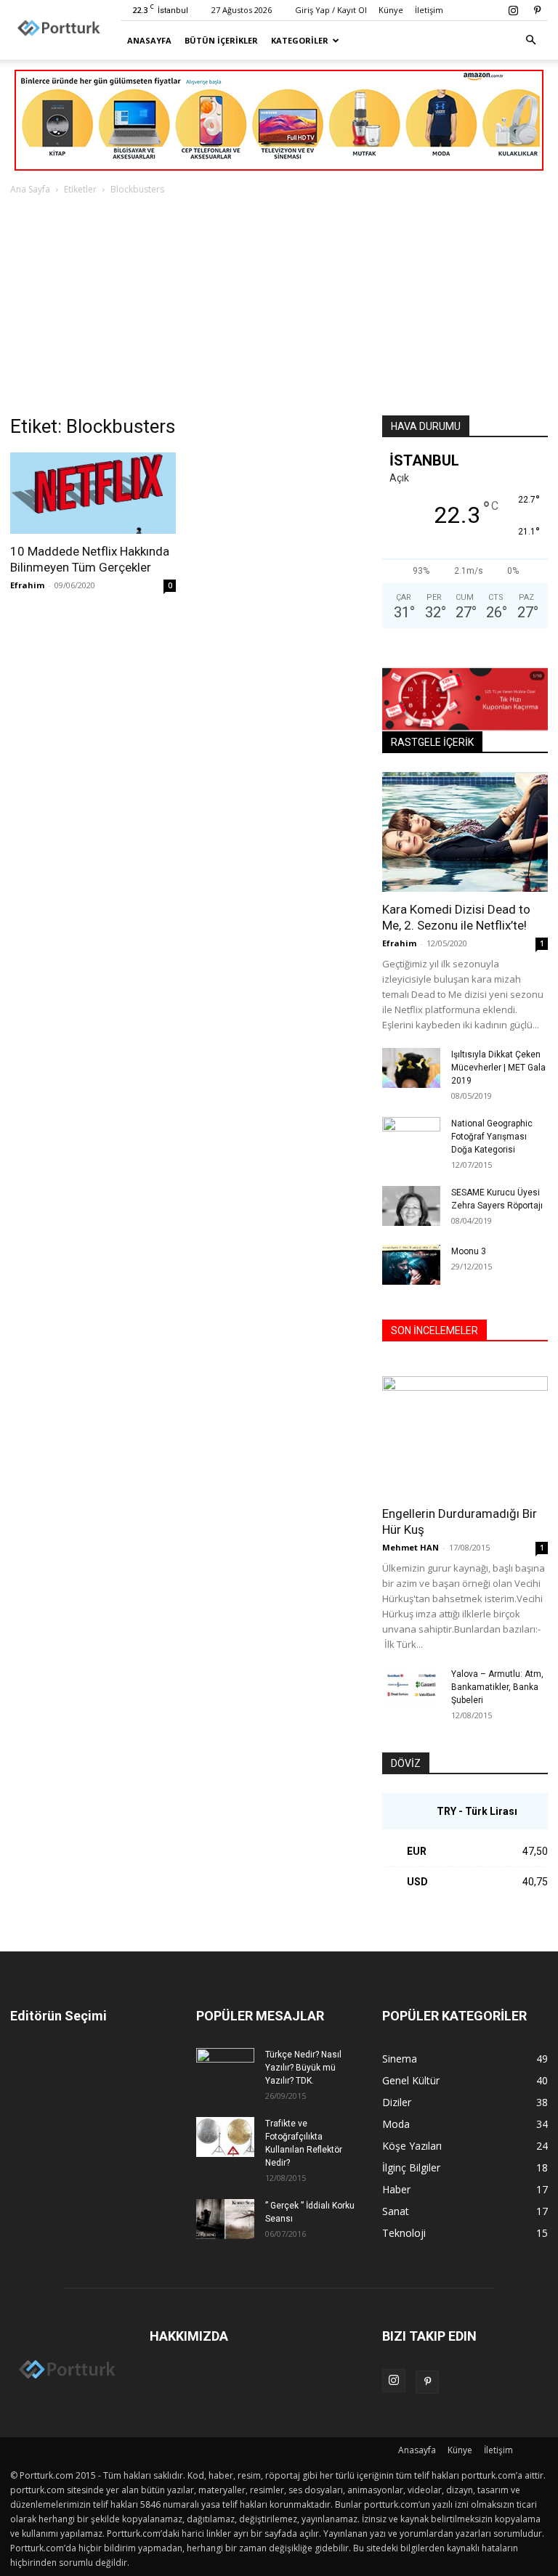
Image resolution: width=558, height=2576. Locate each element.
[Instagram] (513, 10)
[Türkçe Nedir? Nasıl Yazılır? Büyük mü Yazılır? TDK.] (225, 2068)
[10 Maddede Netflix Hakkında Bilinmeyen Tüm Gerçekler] (93, 493)
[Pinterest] (537, 10)
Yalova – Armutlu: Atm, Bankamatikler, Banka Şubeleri (497, 1687)
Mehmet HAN (411, 1547)
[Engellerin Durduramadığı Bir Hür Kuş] (465, 1436)
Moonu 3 (469, 1251)
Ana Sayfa (30, 189)
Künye (391, 10)
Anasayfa (149, 40)
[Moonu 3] (411, 1265)
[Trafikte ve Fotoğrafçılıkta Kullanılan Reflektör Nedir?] (225, 2137)
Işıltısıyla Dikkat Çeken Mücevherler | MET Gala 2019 (498, 1068)
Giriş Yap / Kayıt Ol (331, 10)
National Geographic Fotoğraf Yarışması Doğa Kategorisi (492, 1137)
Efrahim (27, 585)
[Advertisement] (279, 306)
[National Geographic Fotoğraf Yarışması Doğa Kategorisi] (411, 1136)
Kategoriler (300, 40)
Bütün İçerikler (221, 40)
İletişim (429, 10)
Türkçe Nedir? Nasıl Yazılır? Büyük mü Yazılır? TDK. (303, 2068)
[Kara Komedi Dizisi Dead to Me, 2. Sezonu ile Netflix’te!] (465, 832)
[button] (530, 40)
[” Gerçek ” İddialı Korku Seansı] (225, 2219)
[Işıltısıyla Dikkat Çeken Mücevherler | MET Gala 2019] (411, 1068)
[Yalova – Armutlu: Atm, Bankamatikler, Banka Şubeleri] (411, 1687)
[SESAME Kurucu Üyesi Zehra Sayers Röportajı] (411, 1206)
